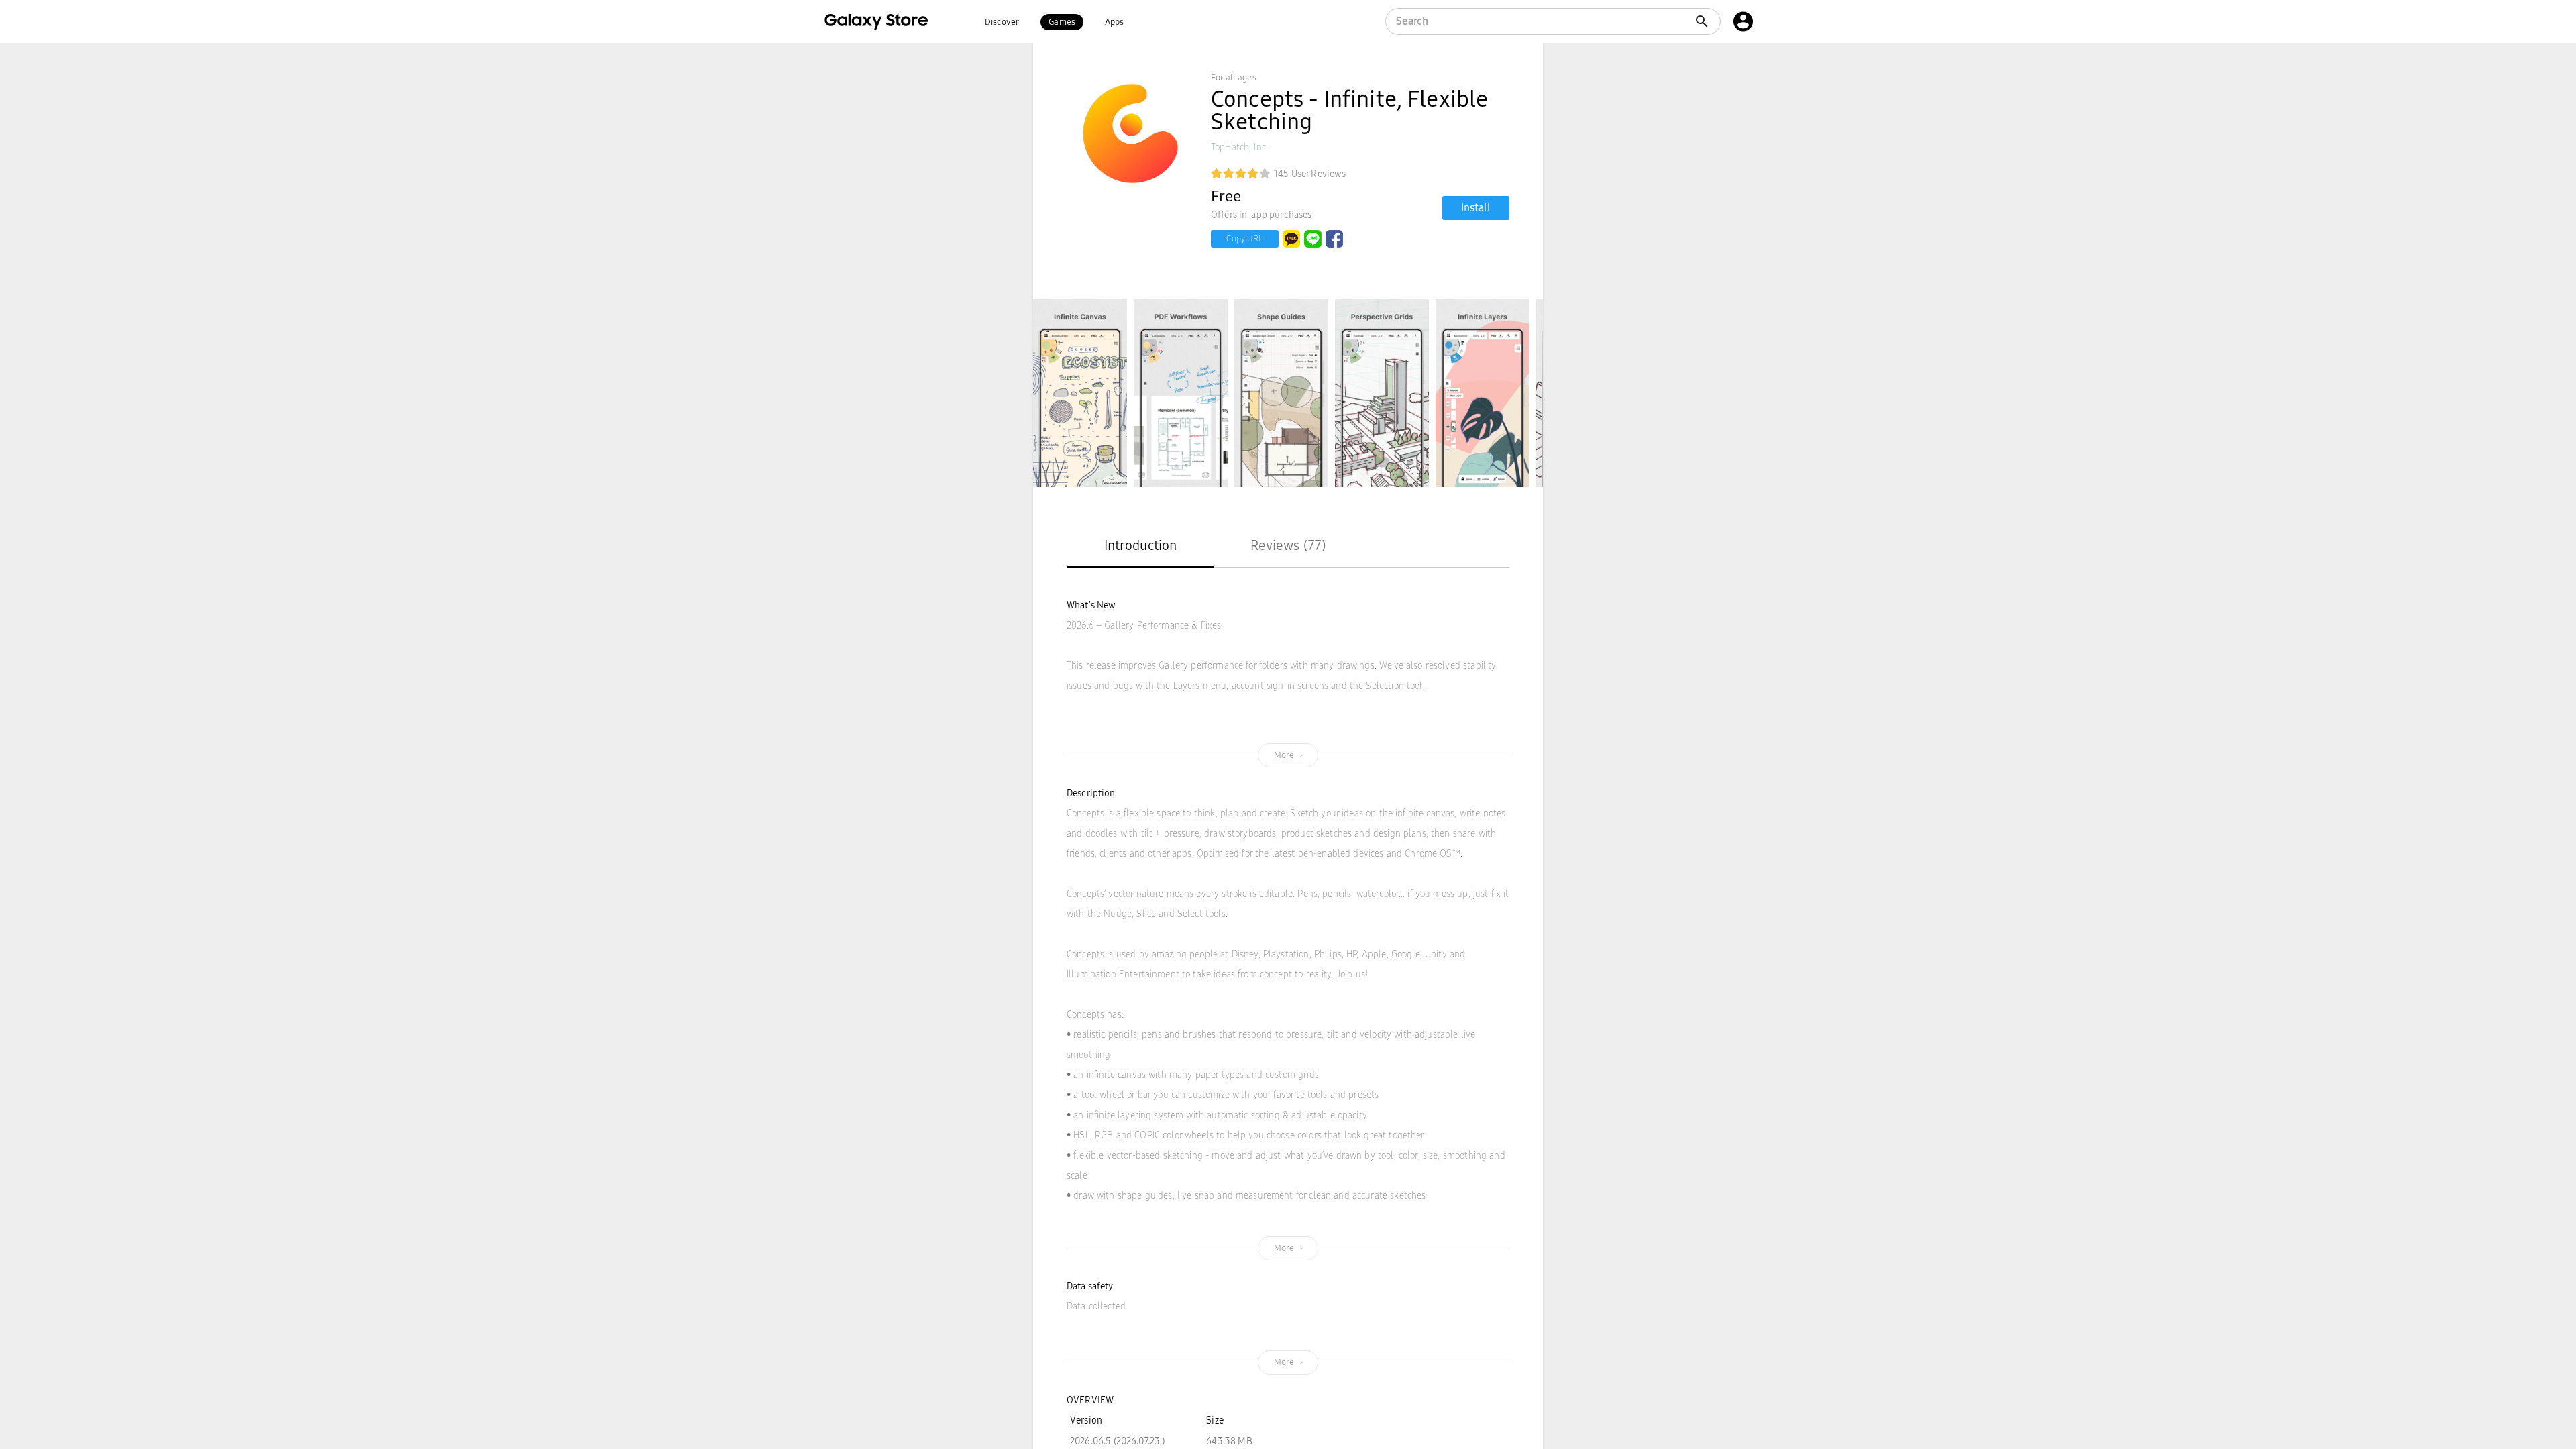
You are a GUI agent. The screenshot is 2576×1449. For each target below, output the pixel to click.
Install (1476, 208)
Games (1062, 22)
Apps (1115, 22)
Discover (1002, 22)
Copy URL (1245, 239)
